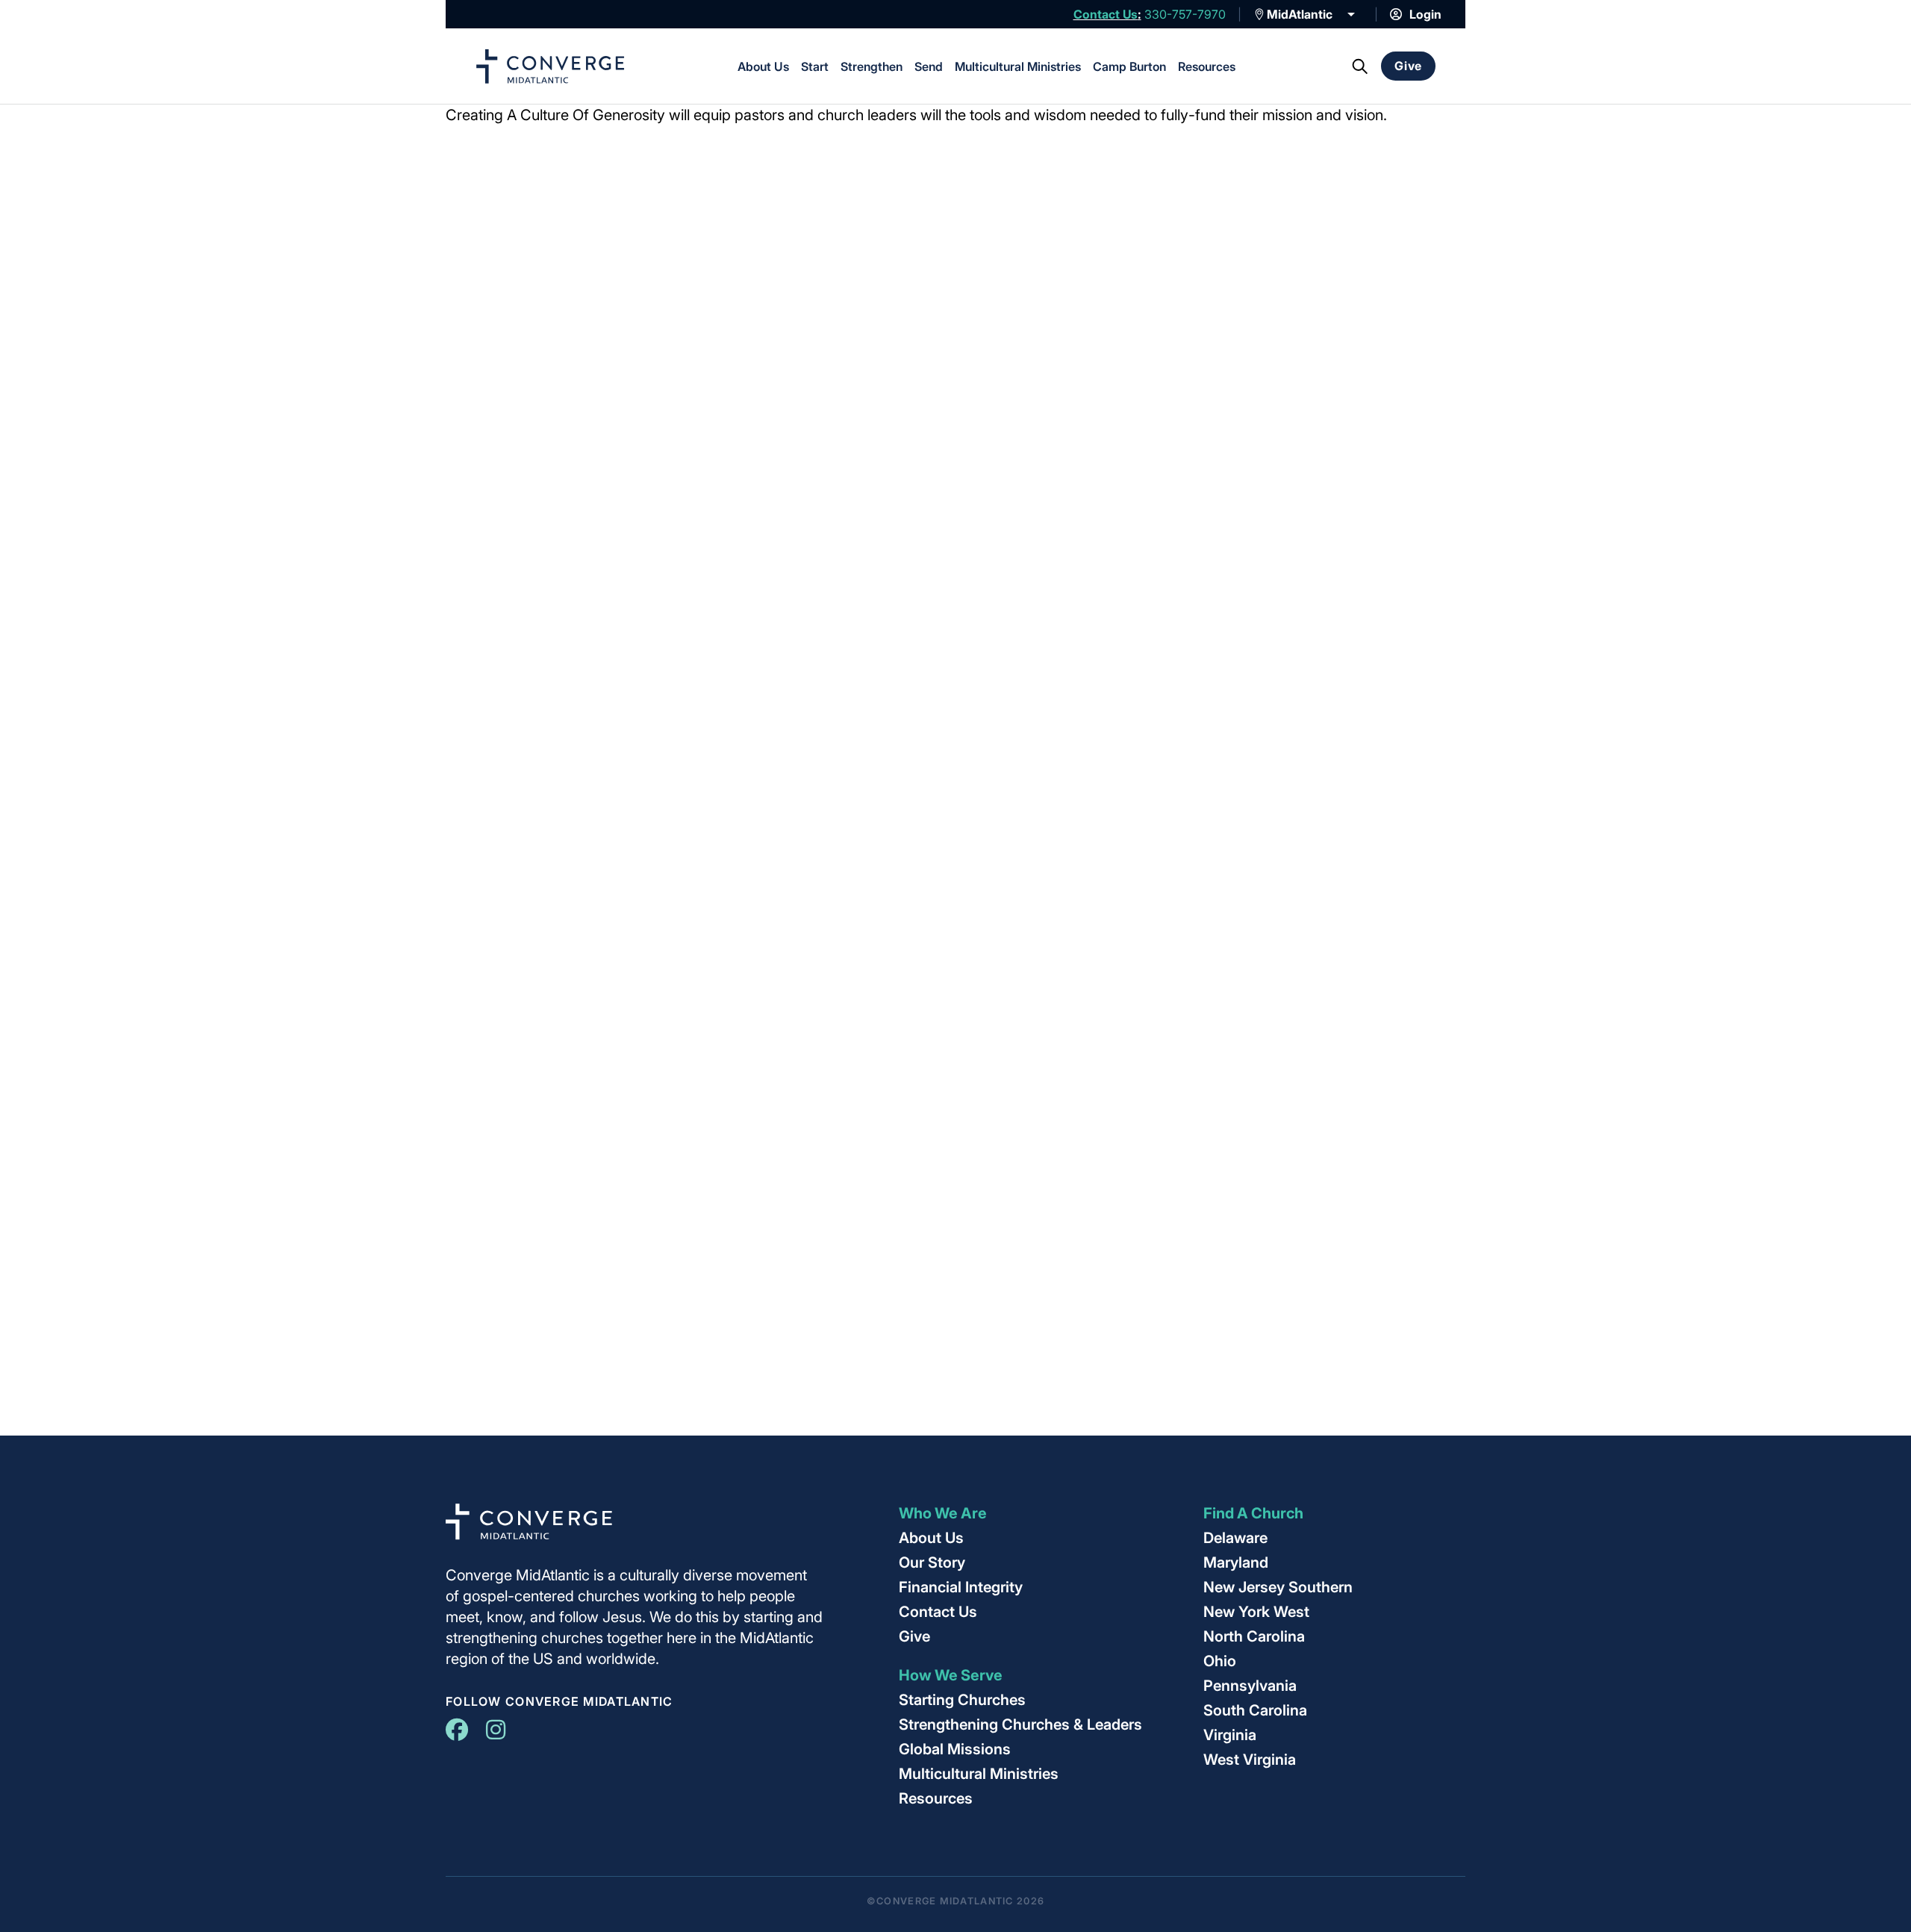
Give (1408, 66)
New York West (1256, 1612)
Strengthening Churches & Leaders (1020, 1724)
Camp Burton (1129, 66)
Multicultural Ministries (1018, 66)
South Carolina (1255, 1710)
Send (929, 66)
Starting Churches (962, 1700)
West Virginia (1250, 1760)
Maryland (1236, 1562)
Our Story (932, 1562)
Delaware (1235, 1538)
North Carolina (1254, 1636)
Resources (1207, 66)
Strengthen (872, 66)
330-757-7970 (1185, 14)
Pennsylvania (1250, 1686)
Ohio (1220, 1661)
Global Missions (955, 1749)
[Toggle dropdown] (1259, 14)
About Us (763, 66)
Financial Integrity (961, 1587)
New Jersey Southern (1278, 1587)
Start (815, 66)
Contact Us (1106, 14)
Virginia (1230, 1735)
